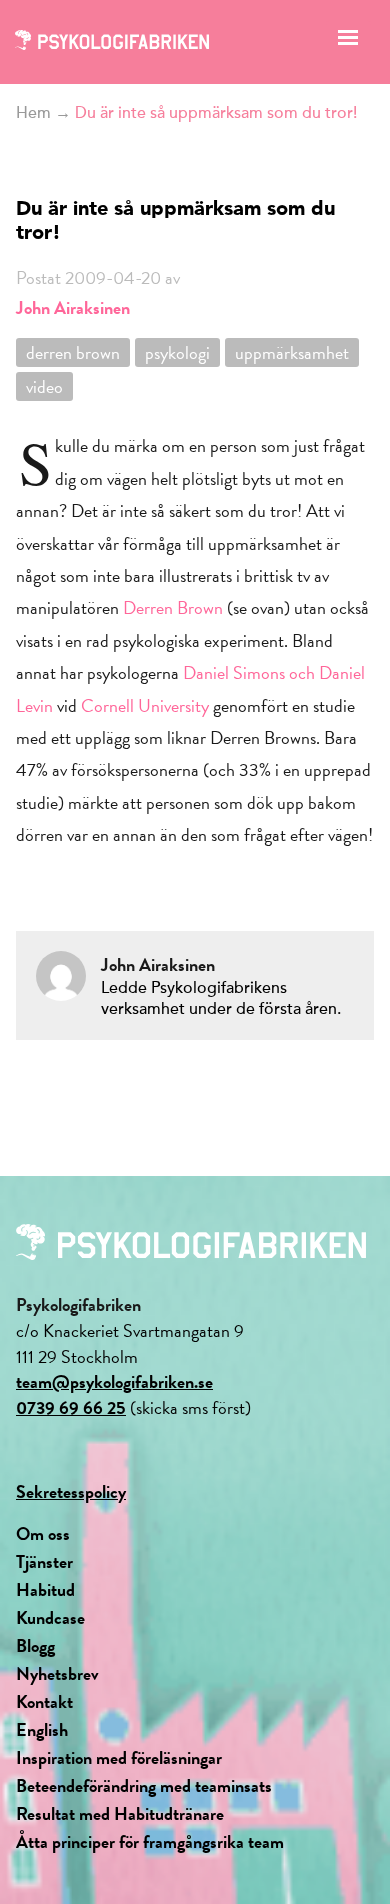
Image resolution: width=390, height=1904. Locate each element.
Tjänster (44, 1561)
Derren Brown (173, 607)
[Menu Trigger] (348, 42)
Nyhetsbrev (57, 1673)
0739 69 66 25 (71, 1407)
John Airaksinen (73, 307)
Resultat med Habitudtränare (120, 1813)
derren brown (73, 352)
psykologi (177, 352)
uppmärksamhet (292, 352)
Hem (33, 113)
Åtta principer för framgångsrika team (150, 1841)
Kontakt (44, 1701)
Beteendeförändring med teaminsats (144, 1785)
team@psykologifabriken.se (114, 1381)
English (42, 1729)
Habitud (45, 1589)
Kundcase (50, 1617)
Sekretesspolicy (71, 1491)
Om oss (43, 1533)
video (44, 386)
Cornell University (145, 705)
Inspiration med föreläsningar (119, 1757)
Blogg (35, 1645)
